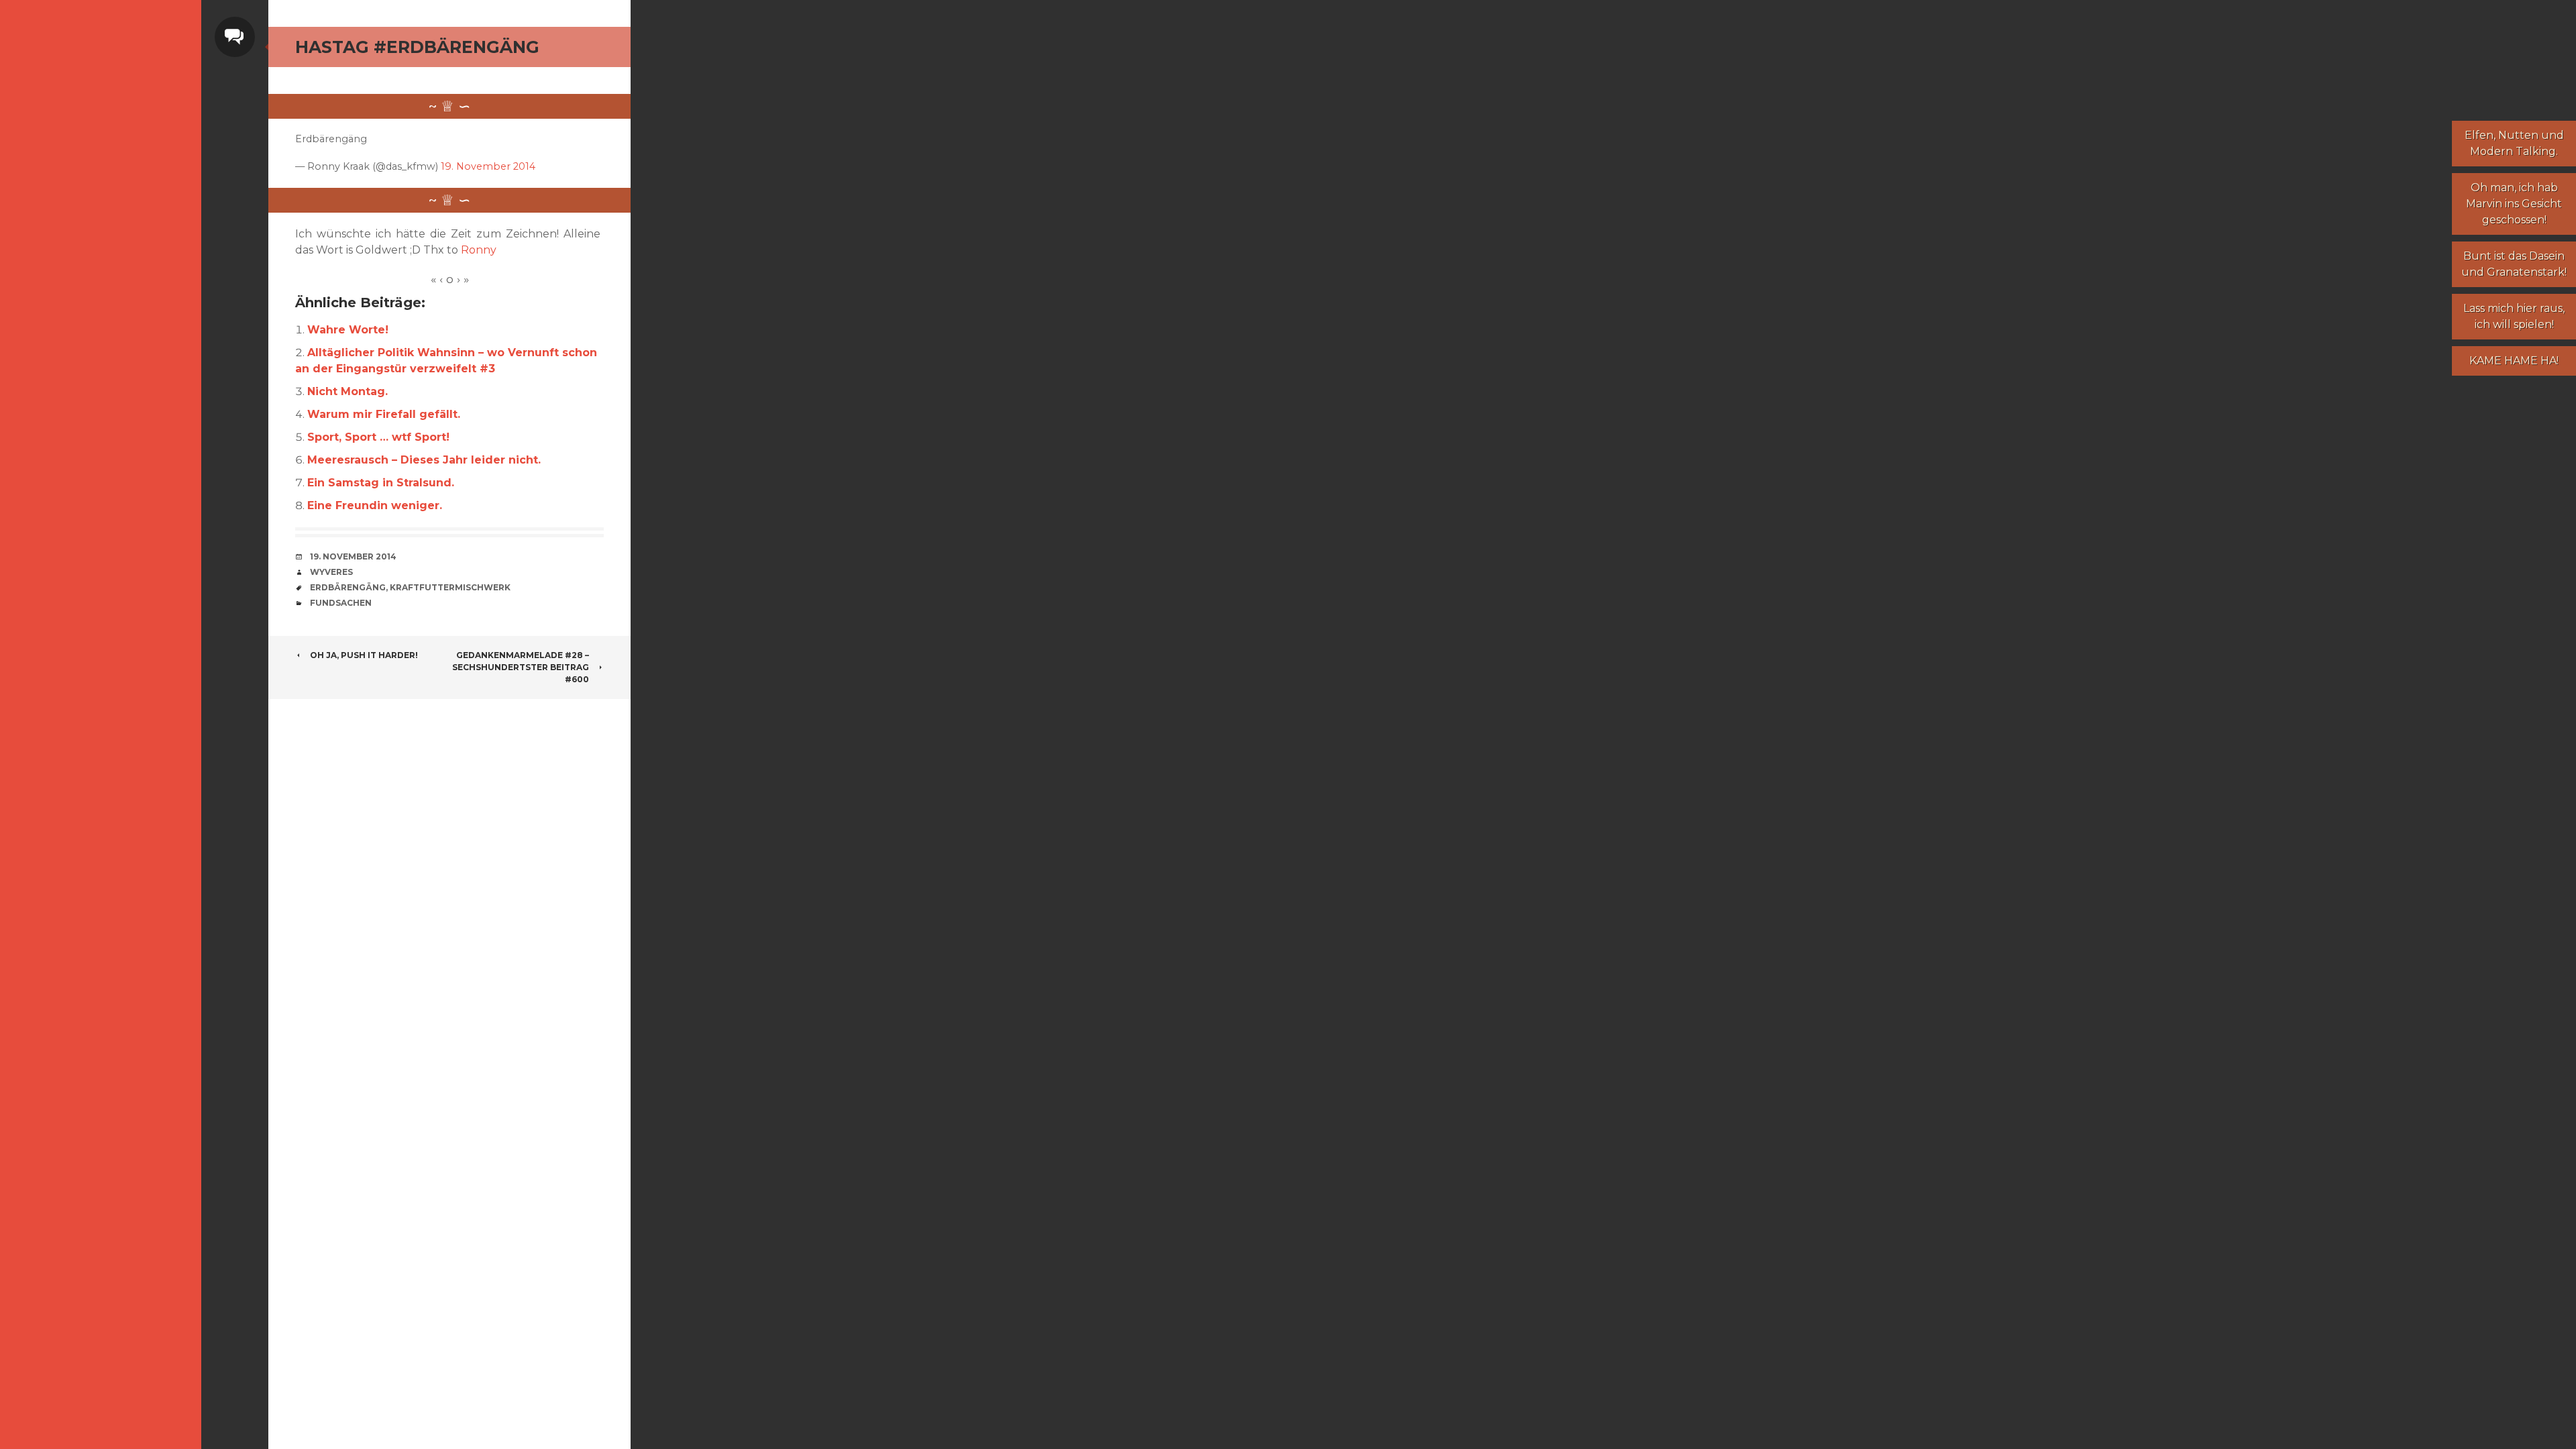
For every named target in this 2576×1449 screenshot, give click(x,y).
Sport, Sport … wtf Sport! (378, 437)
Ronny (479, 250)
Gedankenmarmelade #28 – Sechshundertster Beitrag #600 (521, 667)
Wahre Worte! (348, 330)
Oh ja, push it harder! (364, 655)
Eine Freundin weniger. (375, 505)
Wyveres (331, 572)
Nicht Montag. (347, 391)
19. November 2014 (488, 166)
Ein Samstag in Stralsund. (381, 483)
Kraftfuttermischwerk (450, 587)
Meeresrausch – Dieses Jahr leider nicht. (424, 460)
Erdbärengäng (348, 587)
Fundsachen (341, 603)
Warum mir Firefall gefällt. (384, 414)
